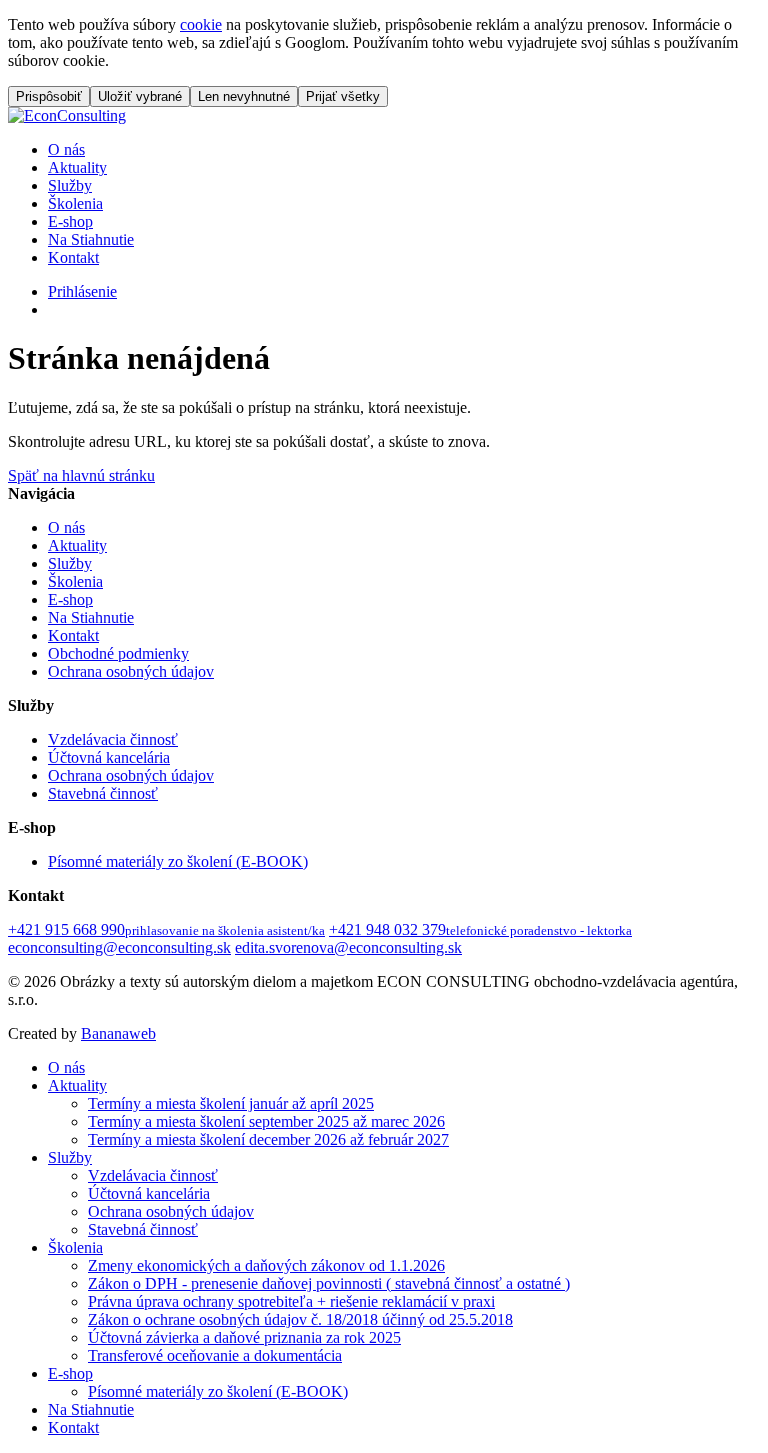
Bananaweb (118, 1033)
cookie (201, 24)
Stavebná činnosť (103, 793)
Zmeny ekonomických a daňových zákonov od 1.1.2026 (266, 1265)
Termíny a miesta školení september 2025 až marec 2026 (266, 1121)
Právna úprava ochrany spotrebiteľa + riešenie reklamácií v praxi (291, 1301)
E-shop (70, 221)
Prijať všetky (343, 96)
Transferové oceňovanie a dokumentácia (215, 1355)
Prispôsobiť (49, 96)
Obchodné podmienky (118, 653)
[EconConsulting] (67, 115)
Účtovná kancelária (109, 757)
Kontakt (73, 257)
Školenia (75, 203)
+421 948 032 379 (480, 929)
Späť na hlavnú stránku (81, 475)
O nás (66, 149)
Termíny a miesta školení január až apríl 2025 (231, 1103)
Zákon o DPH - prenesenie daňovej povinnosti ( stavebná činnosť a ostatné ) (329, 1283)
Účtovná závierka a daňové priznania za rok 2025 (244, 1337)
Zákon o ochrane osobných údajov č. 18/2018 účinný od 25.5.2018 (300, 1319)
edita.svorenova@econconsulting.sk (348, 947)
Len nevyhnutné (244, 96)
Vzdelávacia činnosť (113, 739)
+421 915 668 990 (166, 929)
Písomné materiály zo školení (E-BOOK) (178, 861)
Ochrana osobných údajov (131, 671)
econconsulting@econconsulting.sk (119, 947)
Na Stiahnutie (91, 239)
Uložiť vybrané (140, 96)
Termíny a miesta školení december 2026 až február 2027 (268, 1139)
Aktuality (77, 167)
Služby (70, 185)
